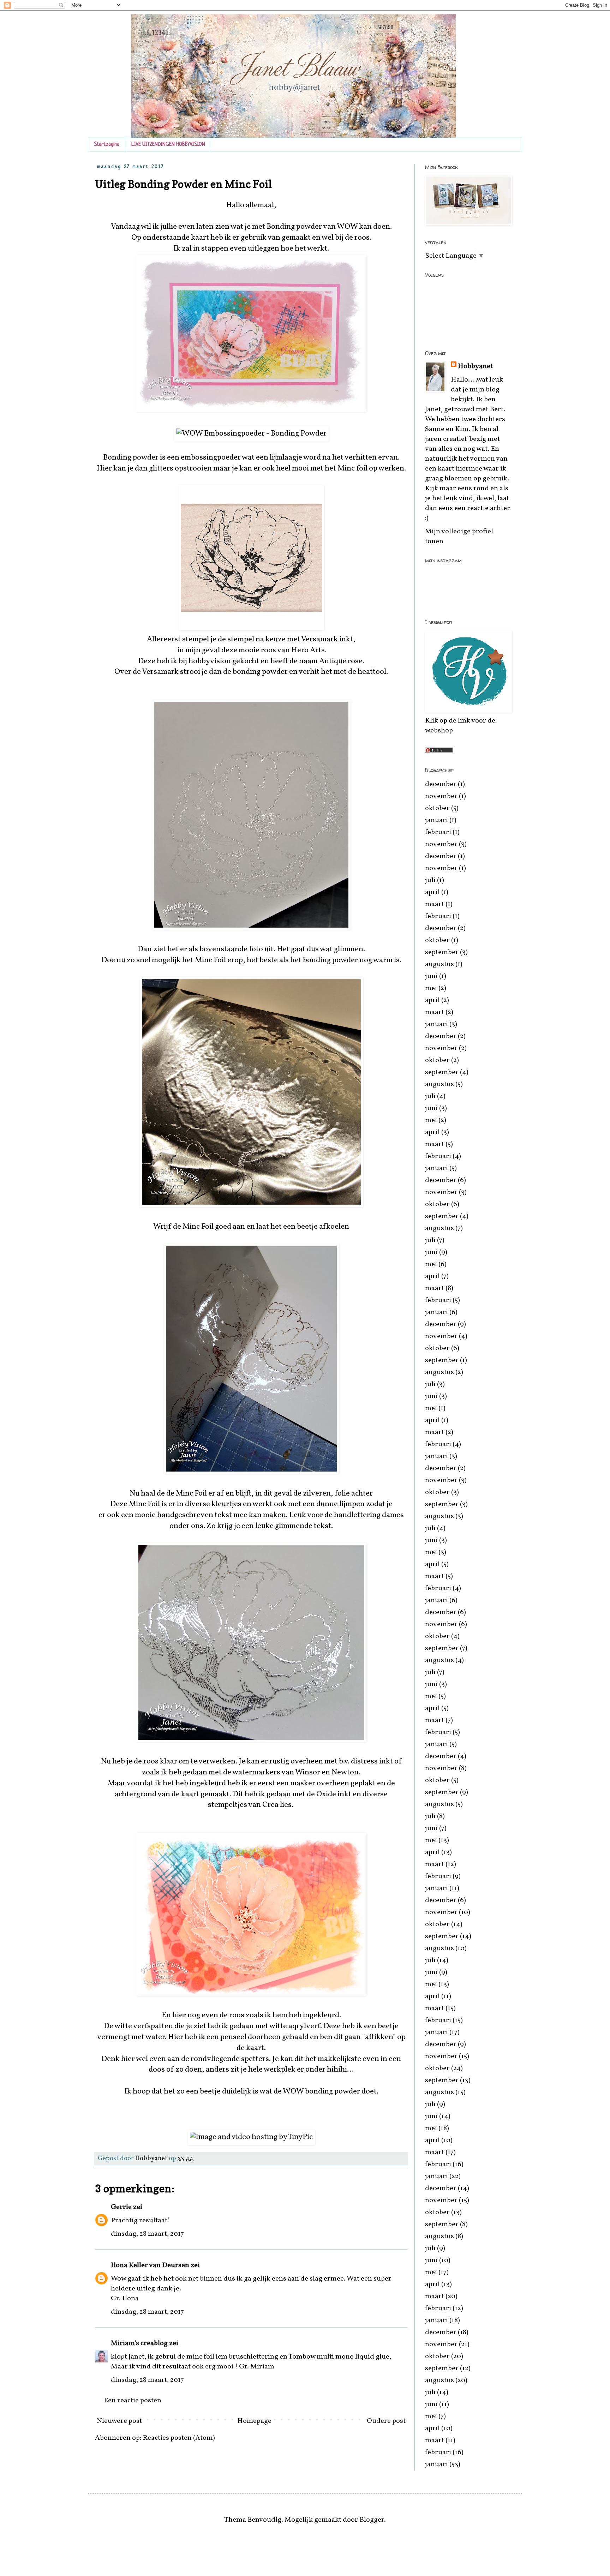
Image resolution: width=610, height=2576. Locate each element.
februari (438, 832)
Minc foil (352, 469)
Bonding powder (131, 458)
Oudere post (386, 2421)
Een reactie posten (133, 2401)
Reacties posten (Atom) (179, 2438)
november (441, 796)
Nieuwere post (119, 2421)
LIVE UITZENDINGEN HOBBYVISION (168, 145)
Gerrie (121, 2207)
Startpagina (107, 145)
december (441, 784)
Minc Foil (199, 1227)
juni (431, 976)
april (432, 892)
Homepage (254, 2421)
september (442, 952)
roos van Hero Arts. (293, 650)
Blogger (372, 2520)
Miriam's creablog (139, 2343)
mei (431, 988)
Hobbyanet (475, 366)
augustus (439, 964)
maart (435, 904)
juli (430, 880)
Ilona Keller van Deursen (151, 2265)
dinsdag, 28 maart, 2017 (147, 2234)
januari (436, 820)
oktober (437, 808)
